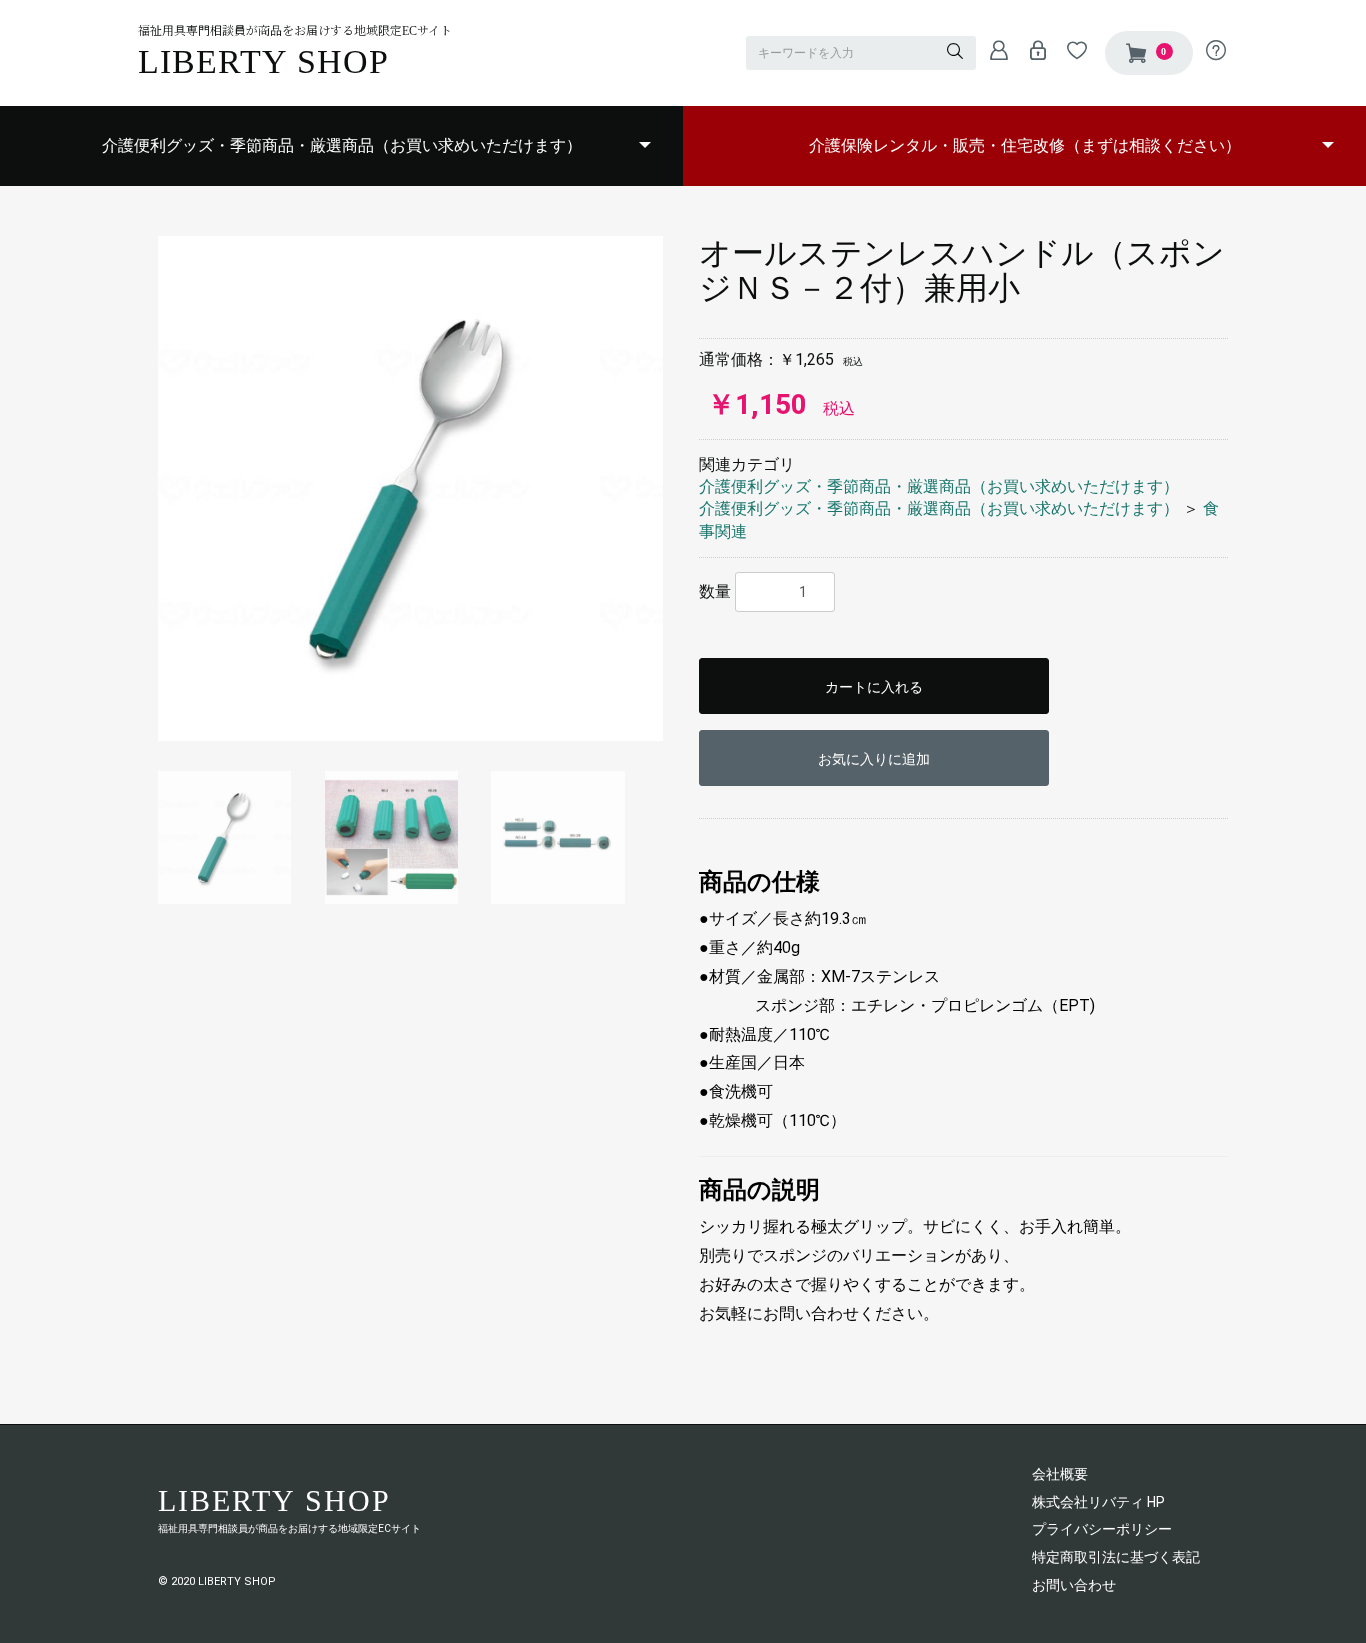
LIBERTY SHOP (263, 61)
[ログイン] (1032, 50)
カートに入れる (874, 687)
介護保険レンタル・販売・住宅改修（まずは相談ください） (1025, 145)
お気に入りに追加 (874, 759)
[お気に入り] (1071, 50)
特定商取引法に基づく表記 (1116, 1557)
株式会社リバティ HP (1098, 1502)
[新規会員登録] (993, 50)
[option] (410, 488)
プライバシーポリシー (1102, 1529)
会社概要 (1060, 1474)
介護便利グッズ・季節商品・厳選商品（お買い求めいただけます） (342, 145)
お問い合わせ (1074, 1585)
